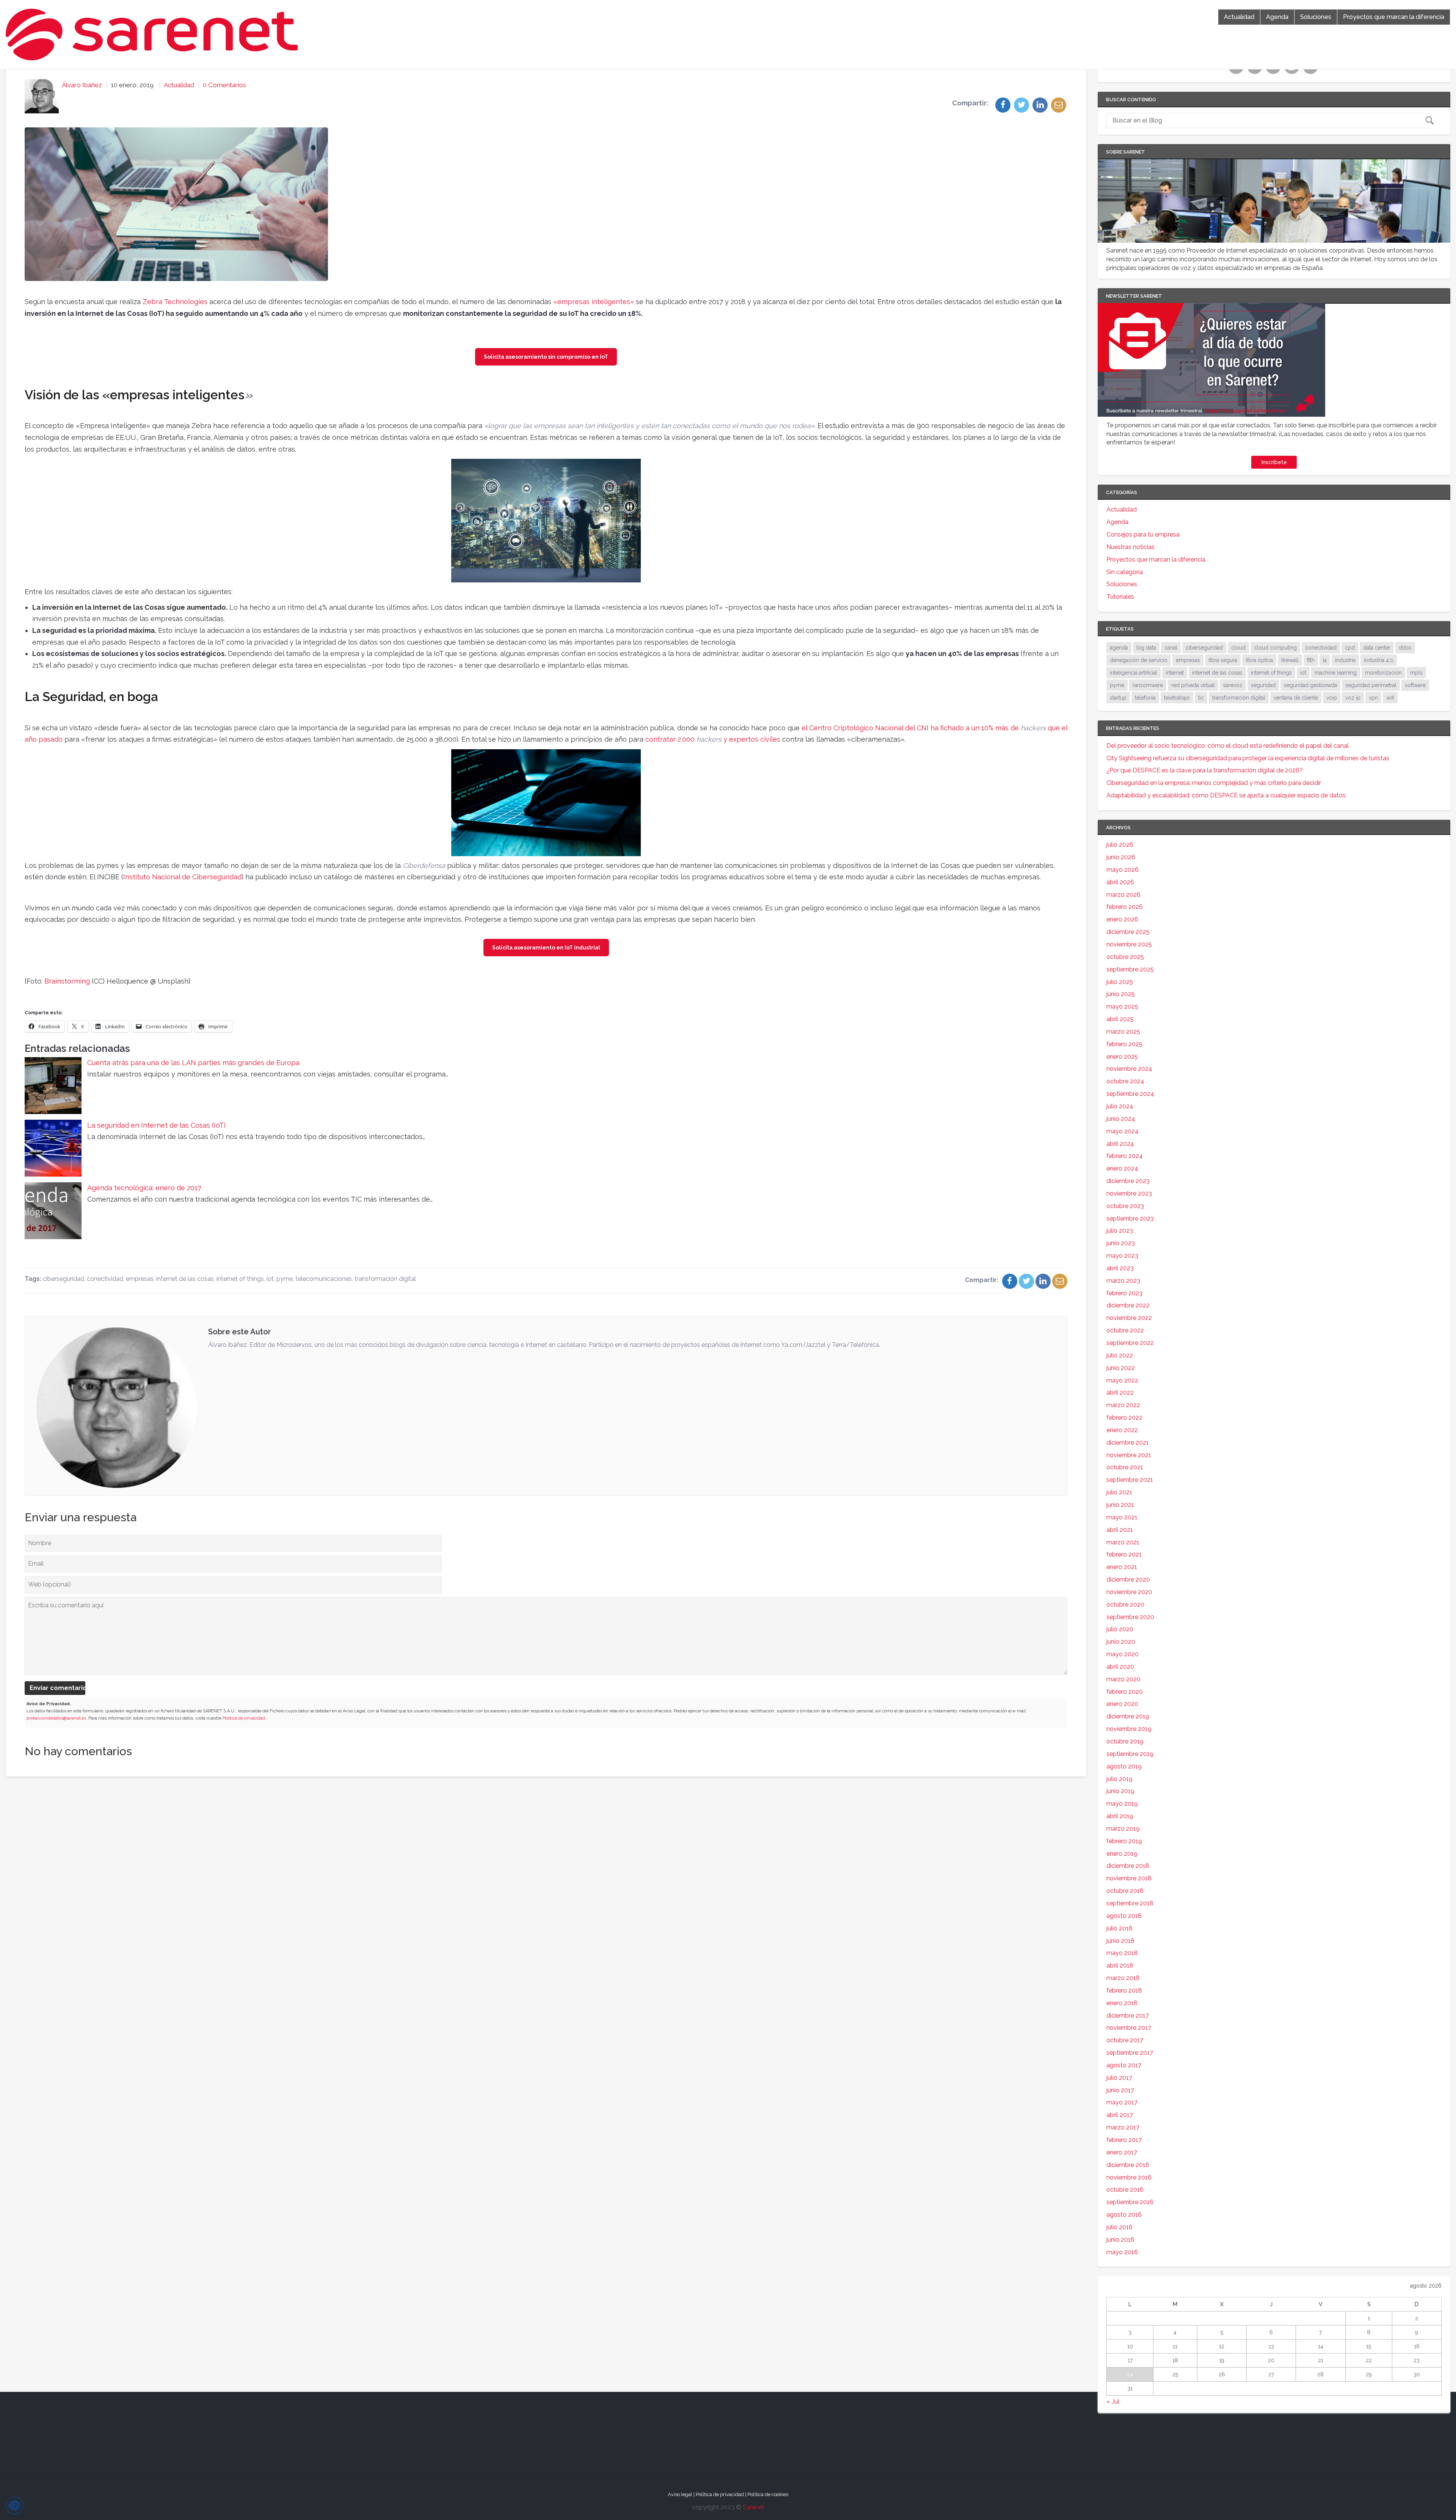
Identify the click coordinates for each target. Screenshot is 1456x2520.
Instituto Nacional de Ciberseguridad (182, 877)
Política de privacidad (244, 1718)
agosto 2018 (1124, 1916)
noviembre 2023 (1129, 1193)
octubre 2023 (1125, 1206)
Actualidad (1239, 17)
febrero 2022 (1124, 1418)
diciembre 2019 (1128, 1716)
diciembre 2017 (1128, 2016)
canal (1171, 648)
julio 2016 (1119, 2227)
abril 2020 (1120, 1667)
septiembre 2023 (1130, 1218)
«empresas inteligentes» (594, 302)
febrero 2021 (1124, 1554)
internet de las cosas (185, 1279)
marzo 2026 (1123, 895)
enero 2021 (1122, 1567)
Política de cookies (768, 2494)
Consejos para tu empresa (1143, 534)
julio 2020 (1120, 1629)
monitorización (1383, 673)
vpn (1373, 698)
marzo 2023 (1123, 1281)
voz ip (1353, 698)
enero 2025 (1122, 1057)
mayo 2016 (1122, 2252)
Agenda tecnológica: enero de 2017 (144, 1188)
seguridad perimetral (1371, 685)
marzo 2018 (1123, 1978)
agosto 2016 (1124, 2215)
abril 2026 (1120, 882)
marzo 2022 (1123, 1405)
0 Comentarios (224, 85)
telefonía (1145, 698)
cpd (1350, 648)
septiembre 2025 (1130, 969)
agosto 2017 (1124, 2065)
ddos (1405, 648)
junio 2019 (1120, 1791)
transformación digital (385, 1279)
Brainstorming (67, 981)
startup (1118, 698)
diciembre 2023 (1128, 1181)
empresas (140, 1279)
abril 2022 (1120, 1393)
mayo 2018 (1122, 1953)
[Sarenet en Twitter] (1256, 71)
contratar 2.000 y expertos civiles (713, 739)
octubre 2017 (1125, 2040)
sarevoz (1233, 685)
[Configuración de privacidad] (14, 2506)
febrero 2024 (1125, 1156)
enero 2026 (1122, 919)
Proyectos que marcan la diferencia (1394, 17)
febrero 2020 (1125, 1692)
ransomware (1148, 685)
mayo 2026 (1123, 870)
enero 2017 (1122, 2152)
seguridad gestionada (1310, 685)
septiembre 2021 (1130, 1480)
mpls (1416, 673)
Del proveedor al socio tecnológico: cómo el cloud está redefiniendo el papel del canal (1228, 746)
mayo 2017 (1122, 2102)
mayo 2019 (1122, 1804)
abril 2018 (1120, 1965)
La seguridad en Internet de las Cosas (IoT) (156, 1125)
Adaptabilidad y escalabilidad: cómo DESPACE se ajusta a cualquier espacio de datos (1226, 795)
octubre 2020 (1125, 1604)
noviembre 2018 (1129, 1878)
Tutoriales (1120, 597)
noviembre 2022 (1129, 1318)
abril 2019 (1120, 1816)
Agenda (1277, 17)
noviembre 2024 (1129, 1069)
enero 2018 (1122, 2003)
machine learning (1336, 673)
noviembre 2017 (1129, 2028)
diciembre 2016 (1128, 2165)
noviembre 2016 (1129, 2177)
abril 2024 (1120, 1144)
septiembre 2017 (1130, 2053)
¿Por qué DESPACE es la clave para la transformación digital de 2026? (1205, 770)
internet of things (240, 1279)
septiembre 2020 (1130, 1617)
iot (270, 1279)
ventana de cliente (1296, 698)
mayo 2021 (1122, 1517)
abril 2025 (1120, 1019)
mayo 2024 (1123, 1131)
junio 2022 (1121, 1368)
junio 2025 (1121, 994)
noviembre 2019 (1129, 1729)
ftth (1311, 660)
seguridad (1263, 685)
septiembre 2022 (1130, 1343)
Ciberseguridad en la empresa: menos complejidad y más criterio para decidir (1214, 783)
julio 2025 (1120, 982)
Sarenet (754, 2507)
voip (1332, 698)
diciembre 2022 (1128, 1305)
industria (1345, 660)
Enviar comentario (57, 1688)
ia (1325, 660)
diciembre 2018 (1128, 1866)
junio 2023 (1121, 1243)
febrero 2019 (1124, 1841)
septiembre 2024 (1130, 1094)
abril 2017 (1120, 2115)
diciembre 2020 (1128, 1579)
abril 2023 (1120, 1268)
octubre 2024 (1125, 1081)
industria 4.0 (1379, 660)
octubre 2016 (1125, 2190)
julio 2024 (1120, 1106)
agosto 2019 (1124, 1766)
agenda (1119, 648)
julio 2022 (1120, 1355)
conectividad (105, 1279)
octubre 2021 (1125, 1467)
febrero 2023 (1124, 1293)
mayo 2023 (1122, 1256)
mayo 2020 (1123, 1654)
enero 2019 (1122, 1854)
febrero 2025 (1124, 1044)
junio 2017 (1120, 2090)
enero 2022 (1122, 1430)
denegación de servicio (1139, 660)
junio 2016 (1120, 2240)
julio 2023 (1120, 1231)
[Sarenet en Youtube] (1293, 71)
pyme (285, 1279)
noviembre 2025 (1129, 944)
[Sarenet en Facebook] (1237, 71)
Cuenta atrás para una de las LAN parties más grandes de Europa (193, 1063)
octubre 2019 (1125, 1741)
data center (1377, 648)
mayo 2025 (1122, 1007)
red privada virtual (1193, 685)
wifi (1390, 698)
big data (1146, 648)
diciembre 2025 (1128, 932)
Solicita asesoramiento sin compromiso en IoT (546, 357)
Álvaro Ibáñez (82, 85)
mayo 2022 (1122, 1380)
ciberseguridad (64, 1279)
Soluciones (1316, 17)
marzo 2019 (1123, 1829)
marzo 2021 (1123, 1542)
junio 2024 (1121, 1119)
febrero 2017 (1124, 2140)
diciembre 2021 (1128, 1443)
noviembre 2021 (1129, 1455)
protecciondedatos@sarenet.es (56, 1718)
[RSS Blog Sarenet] (1311, 71)
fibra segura (1223, 660)
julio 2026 (1120, 845)
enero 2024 (1122, 1168)
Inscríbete (1274, 462)
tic (1201, 698)
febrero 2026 (1125, 907)
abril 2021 (1120, 1530)
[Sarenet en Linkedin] (1274, 71)
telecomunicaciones (324, 1279)
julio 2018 (1119, 1928)
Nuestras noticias (1130, 547)
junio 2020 (1121, 1642)
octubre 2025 (1125, 957)
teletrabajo (1177, 698)
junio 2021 (1120, 1505)
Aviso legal (680, 2494)
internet (1175, 673)
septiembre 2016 (1130, 2202)
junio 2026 (1121, 857)
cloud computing (1275, 648)
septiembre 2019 (1130, 1754)
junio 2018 (1120, 1941)
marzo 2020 (1123, 1679)
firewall (1290, 660)
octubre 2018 (1125, 1891)
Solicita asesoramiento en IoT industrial (546, 948)
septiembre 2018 (1130, 1903)
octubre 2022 (1125, 1330)
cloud (1238, 648)
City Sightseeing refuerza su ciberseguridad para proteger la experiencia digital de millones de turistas (1248, 758)
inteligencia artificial (1134, 673)
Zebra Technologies (175, 302)
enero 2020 (1122, 1704)
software (1415, 685)
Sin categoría (1125, 572)
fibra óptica (1259, 660)
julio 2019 (1119, 1779)
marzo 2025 (1123, 1032)
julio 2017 (1119, 2078)
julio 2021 (1119, 1492)
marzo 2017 (1123, 2127)
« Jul (1113, 2402)
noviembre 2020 (1129, 1592)
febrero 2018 (1124, 1990)
